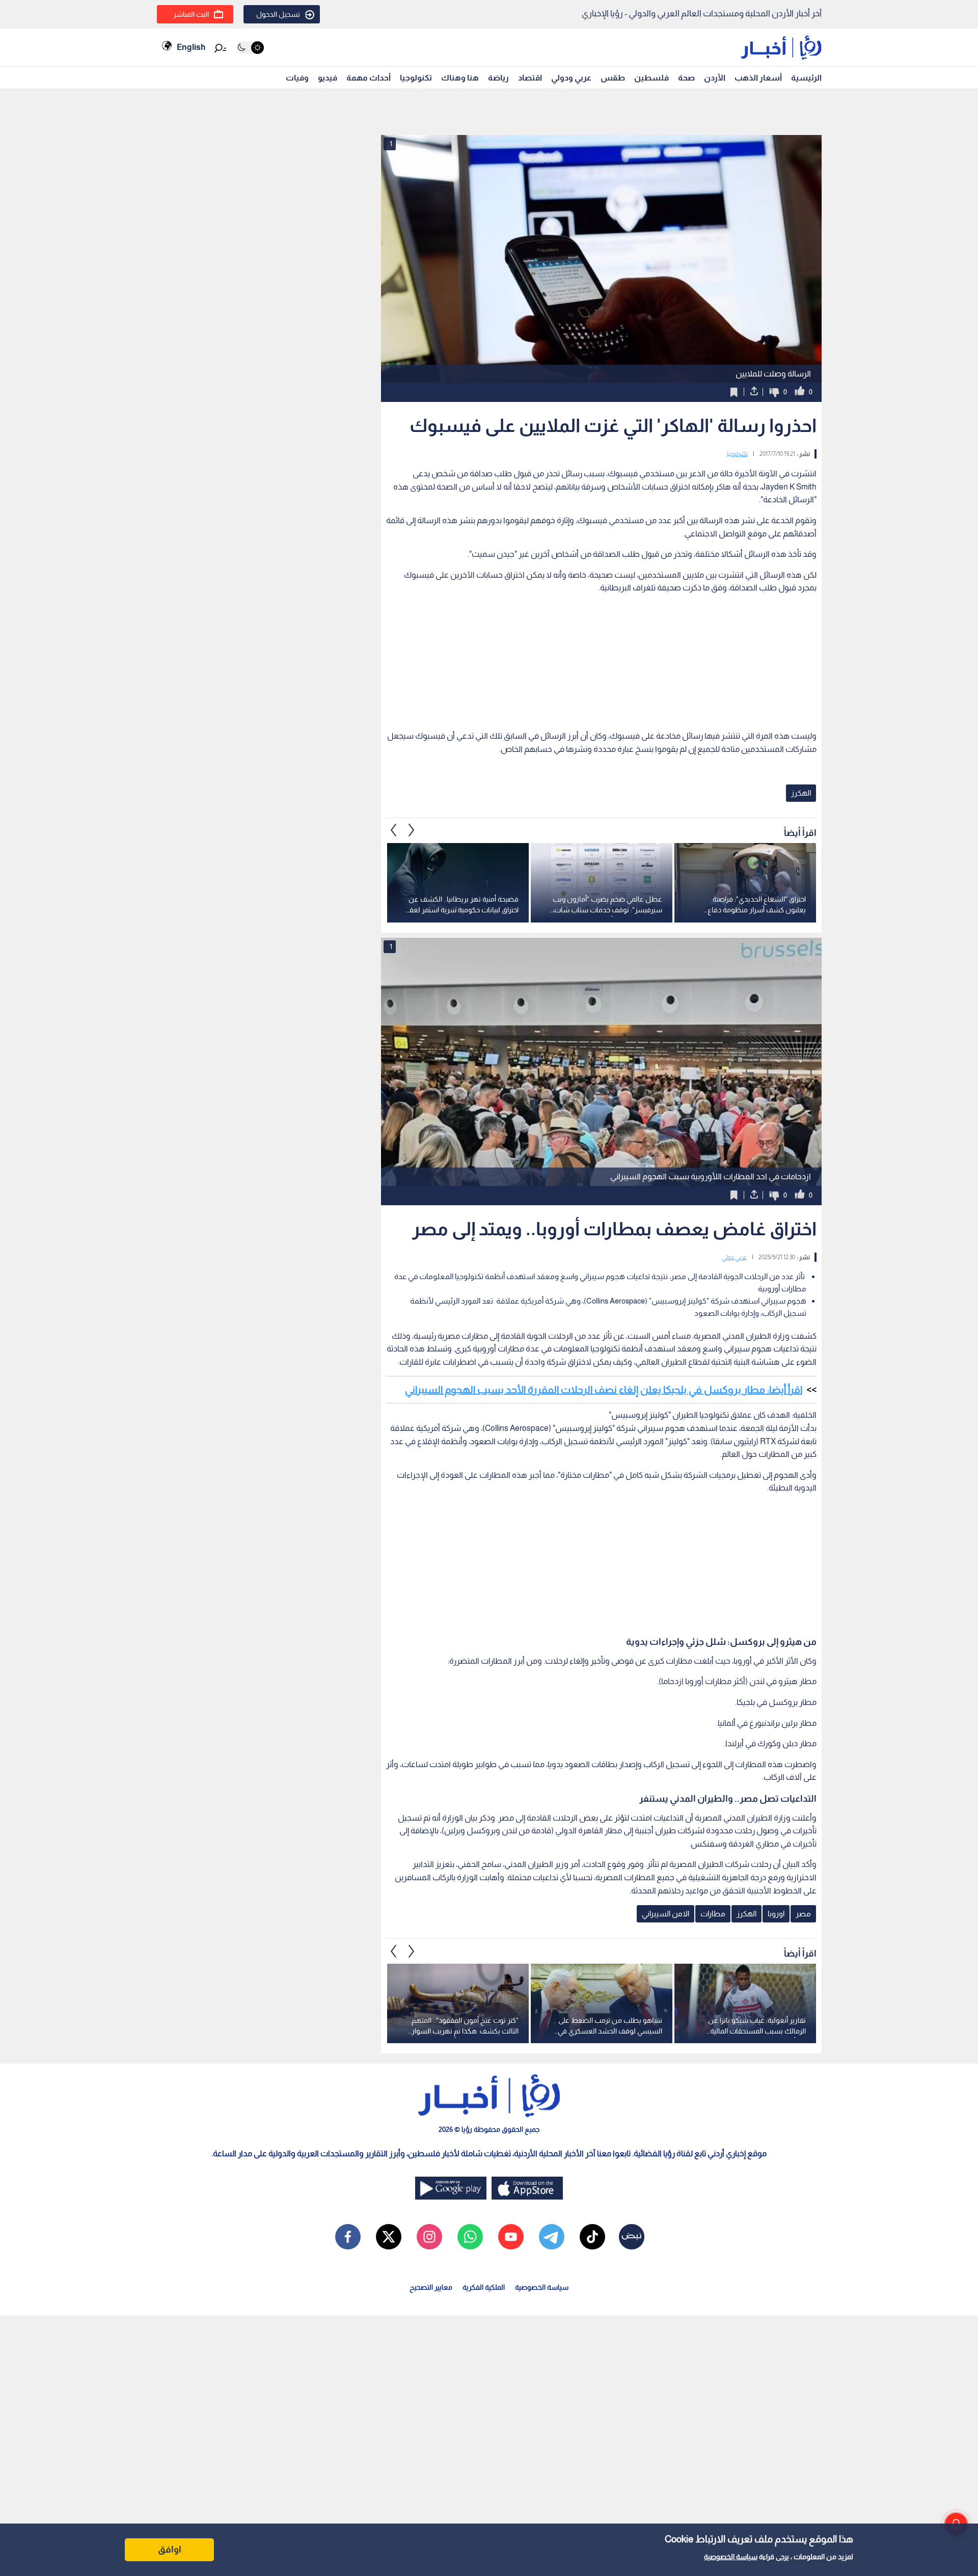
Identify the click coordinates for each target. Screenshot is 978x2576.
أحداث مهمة (369, 78)
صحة (686, 78)
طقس (613, 78)
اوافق (170, 2550)
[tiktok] (592, 2237)
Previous (412, 830)
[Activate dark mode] (250, 48)
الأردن (715, 78)
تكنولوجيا (416, 78)
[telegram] (552, 2237)
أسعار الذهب (758, 78)
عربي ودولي (571, 78)
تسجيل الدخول (278, 14)
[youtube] (511, 2237)
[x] (389, 2237)
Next (394, 830)
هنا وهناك (460, 78)
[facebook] (348, 2237)
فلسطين (651, 78)
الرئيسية (806, 78)
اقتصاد (530, 78)
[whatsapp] (470, 2237)
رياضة (498, 78)
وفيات (297, 78)
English (191, 47)
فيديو (328, 78)
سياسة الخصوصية (731, 2557)
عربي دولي (734, 1257)
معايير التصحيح (431, 2287)
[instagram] (429, 2237)
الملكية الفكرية (484, 2287)
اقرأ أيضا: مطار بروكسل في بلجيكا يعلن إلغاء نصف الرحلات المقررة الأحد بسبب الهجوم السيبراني (604, 1390)
